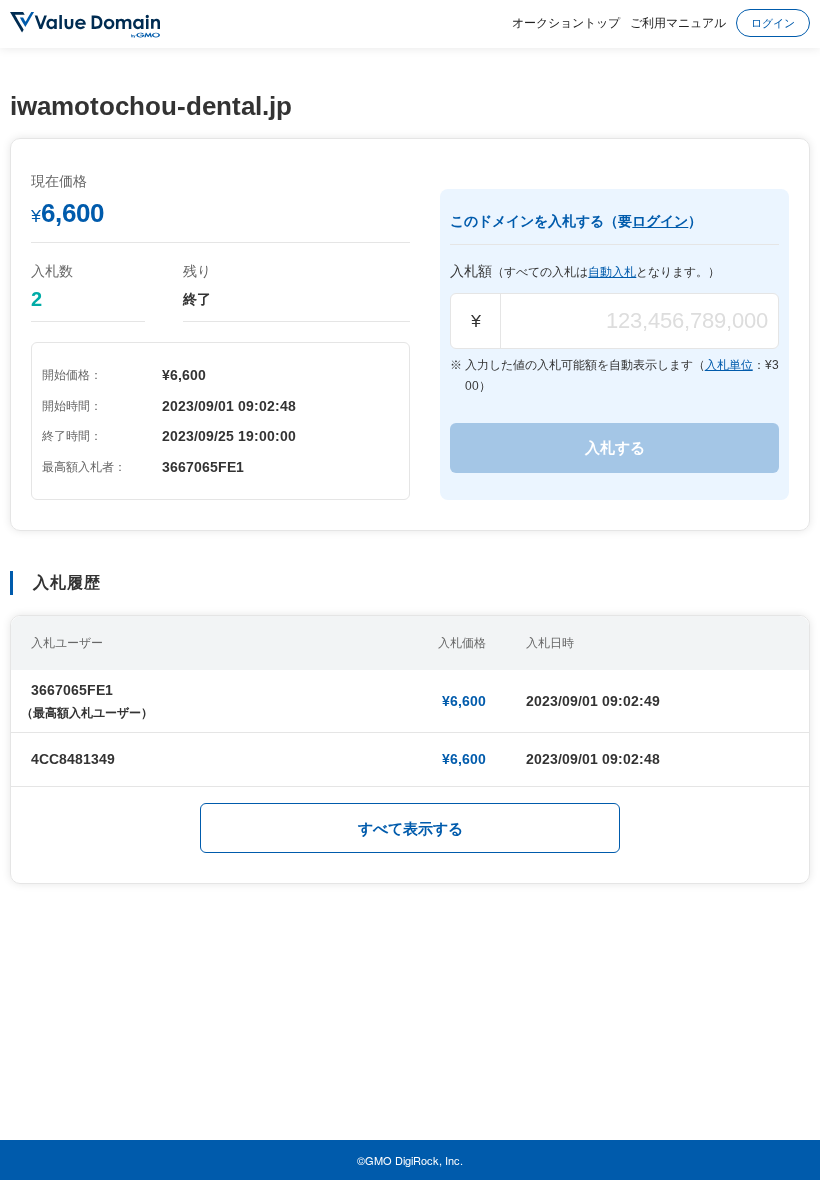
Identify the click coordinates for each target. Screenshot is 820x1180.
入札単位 (729, 365)
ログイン (773, 22)
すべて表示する (410, 828)
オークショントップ (566, 21)
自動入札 (612, 272)
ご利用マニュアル (678, 21)
